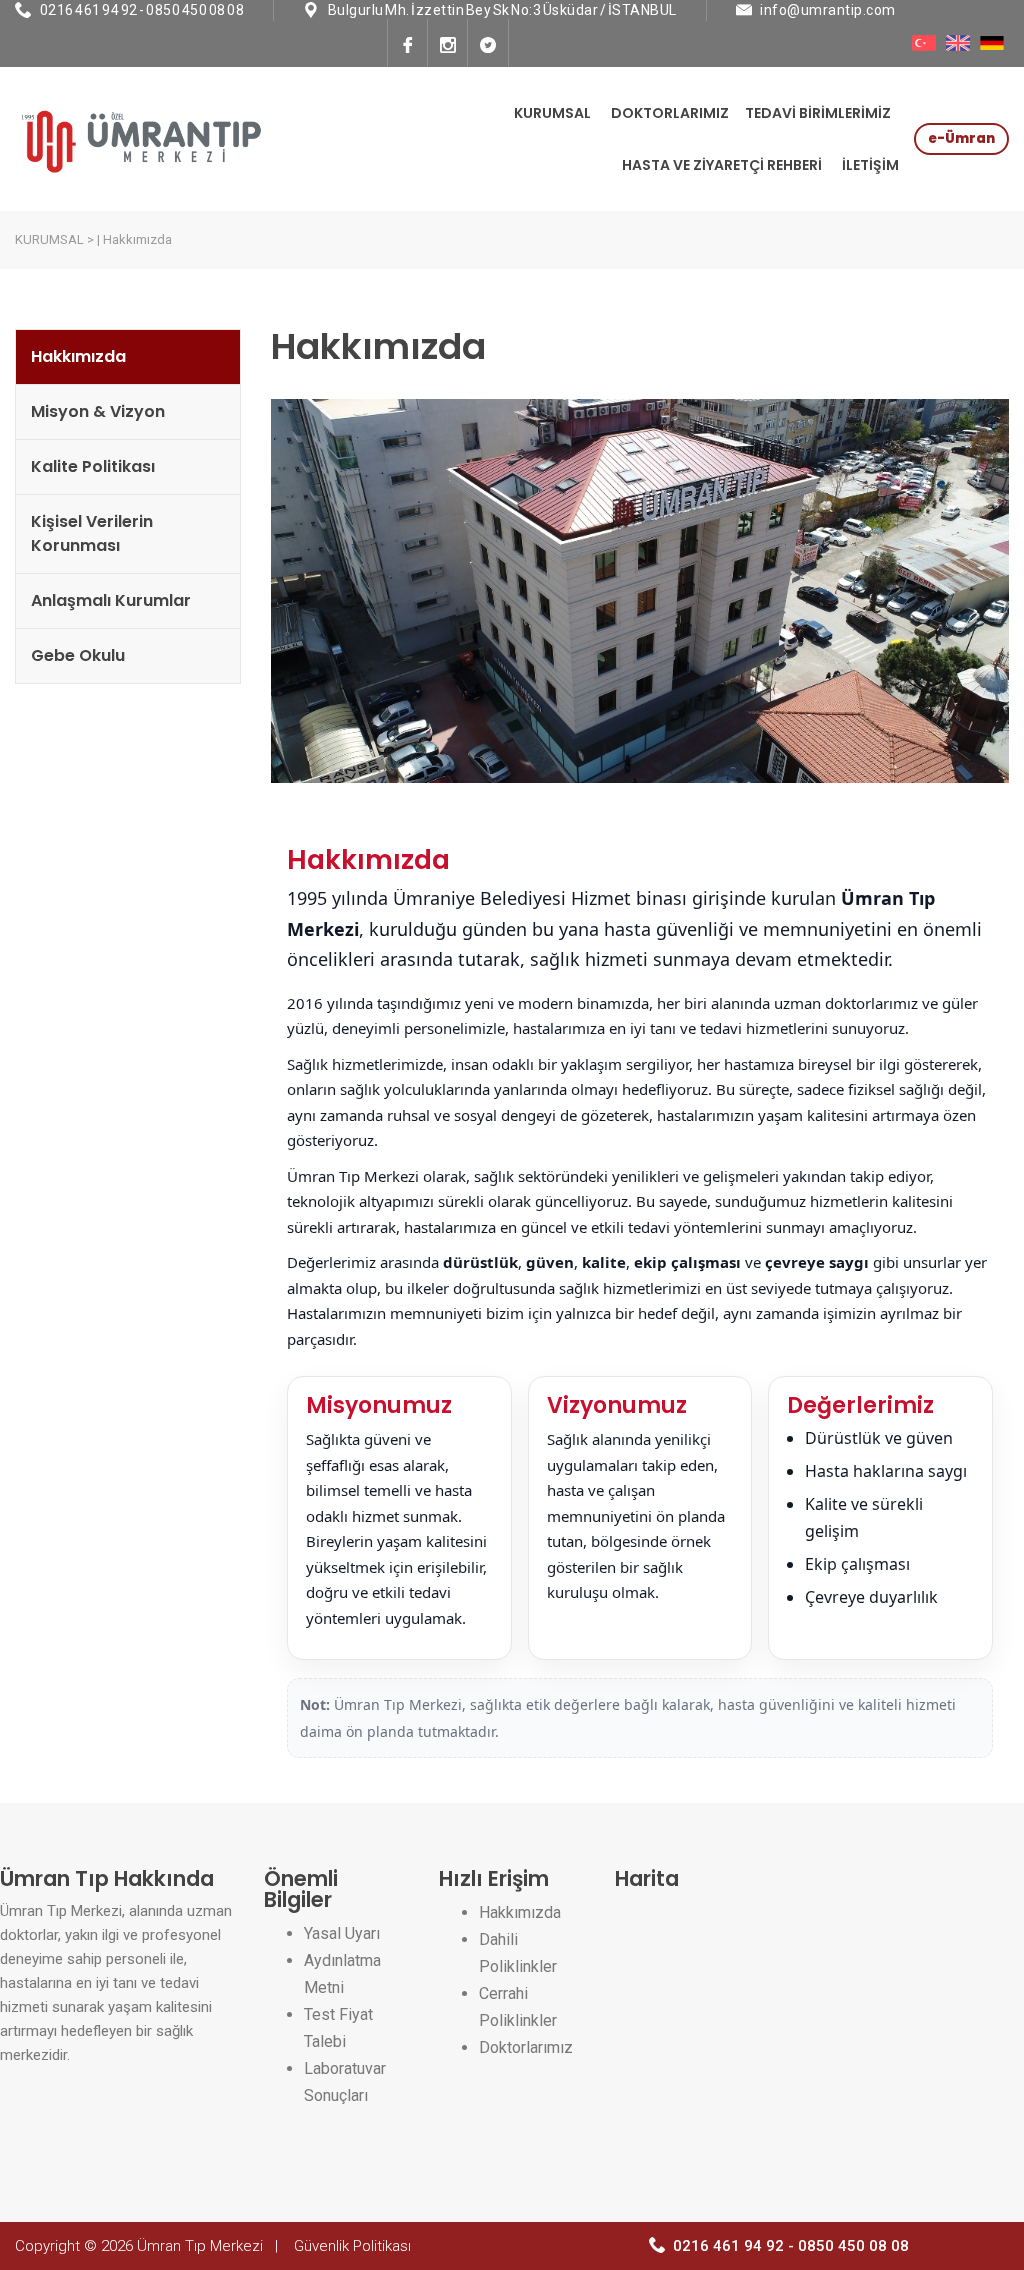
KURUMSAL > (54, 239)
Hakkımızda (78, 356)
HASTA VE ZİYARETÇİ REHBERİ (722, 165)
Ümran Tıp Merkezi (200, 2246)
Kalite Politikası (93, 466)
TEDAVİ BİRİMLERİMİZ (818, 113)
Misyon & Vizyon (98, 411)
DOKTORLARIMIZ (670, 113)
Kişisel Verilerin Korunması (92, 533)
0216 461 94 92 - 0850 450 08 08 (142, 10)
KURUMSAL (552, 113)
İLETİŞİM (870, 165)
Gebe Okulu (78, 655)
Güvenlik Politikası (352, 2246)
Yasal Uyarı (342, 1933)
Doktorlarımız (526, 2047)
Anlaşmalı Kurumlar (111, 600)
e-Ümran (961, 138)
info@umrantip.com (828, 10)
